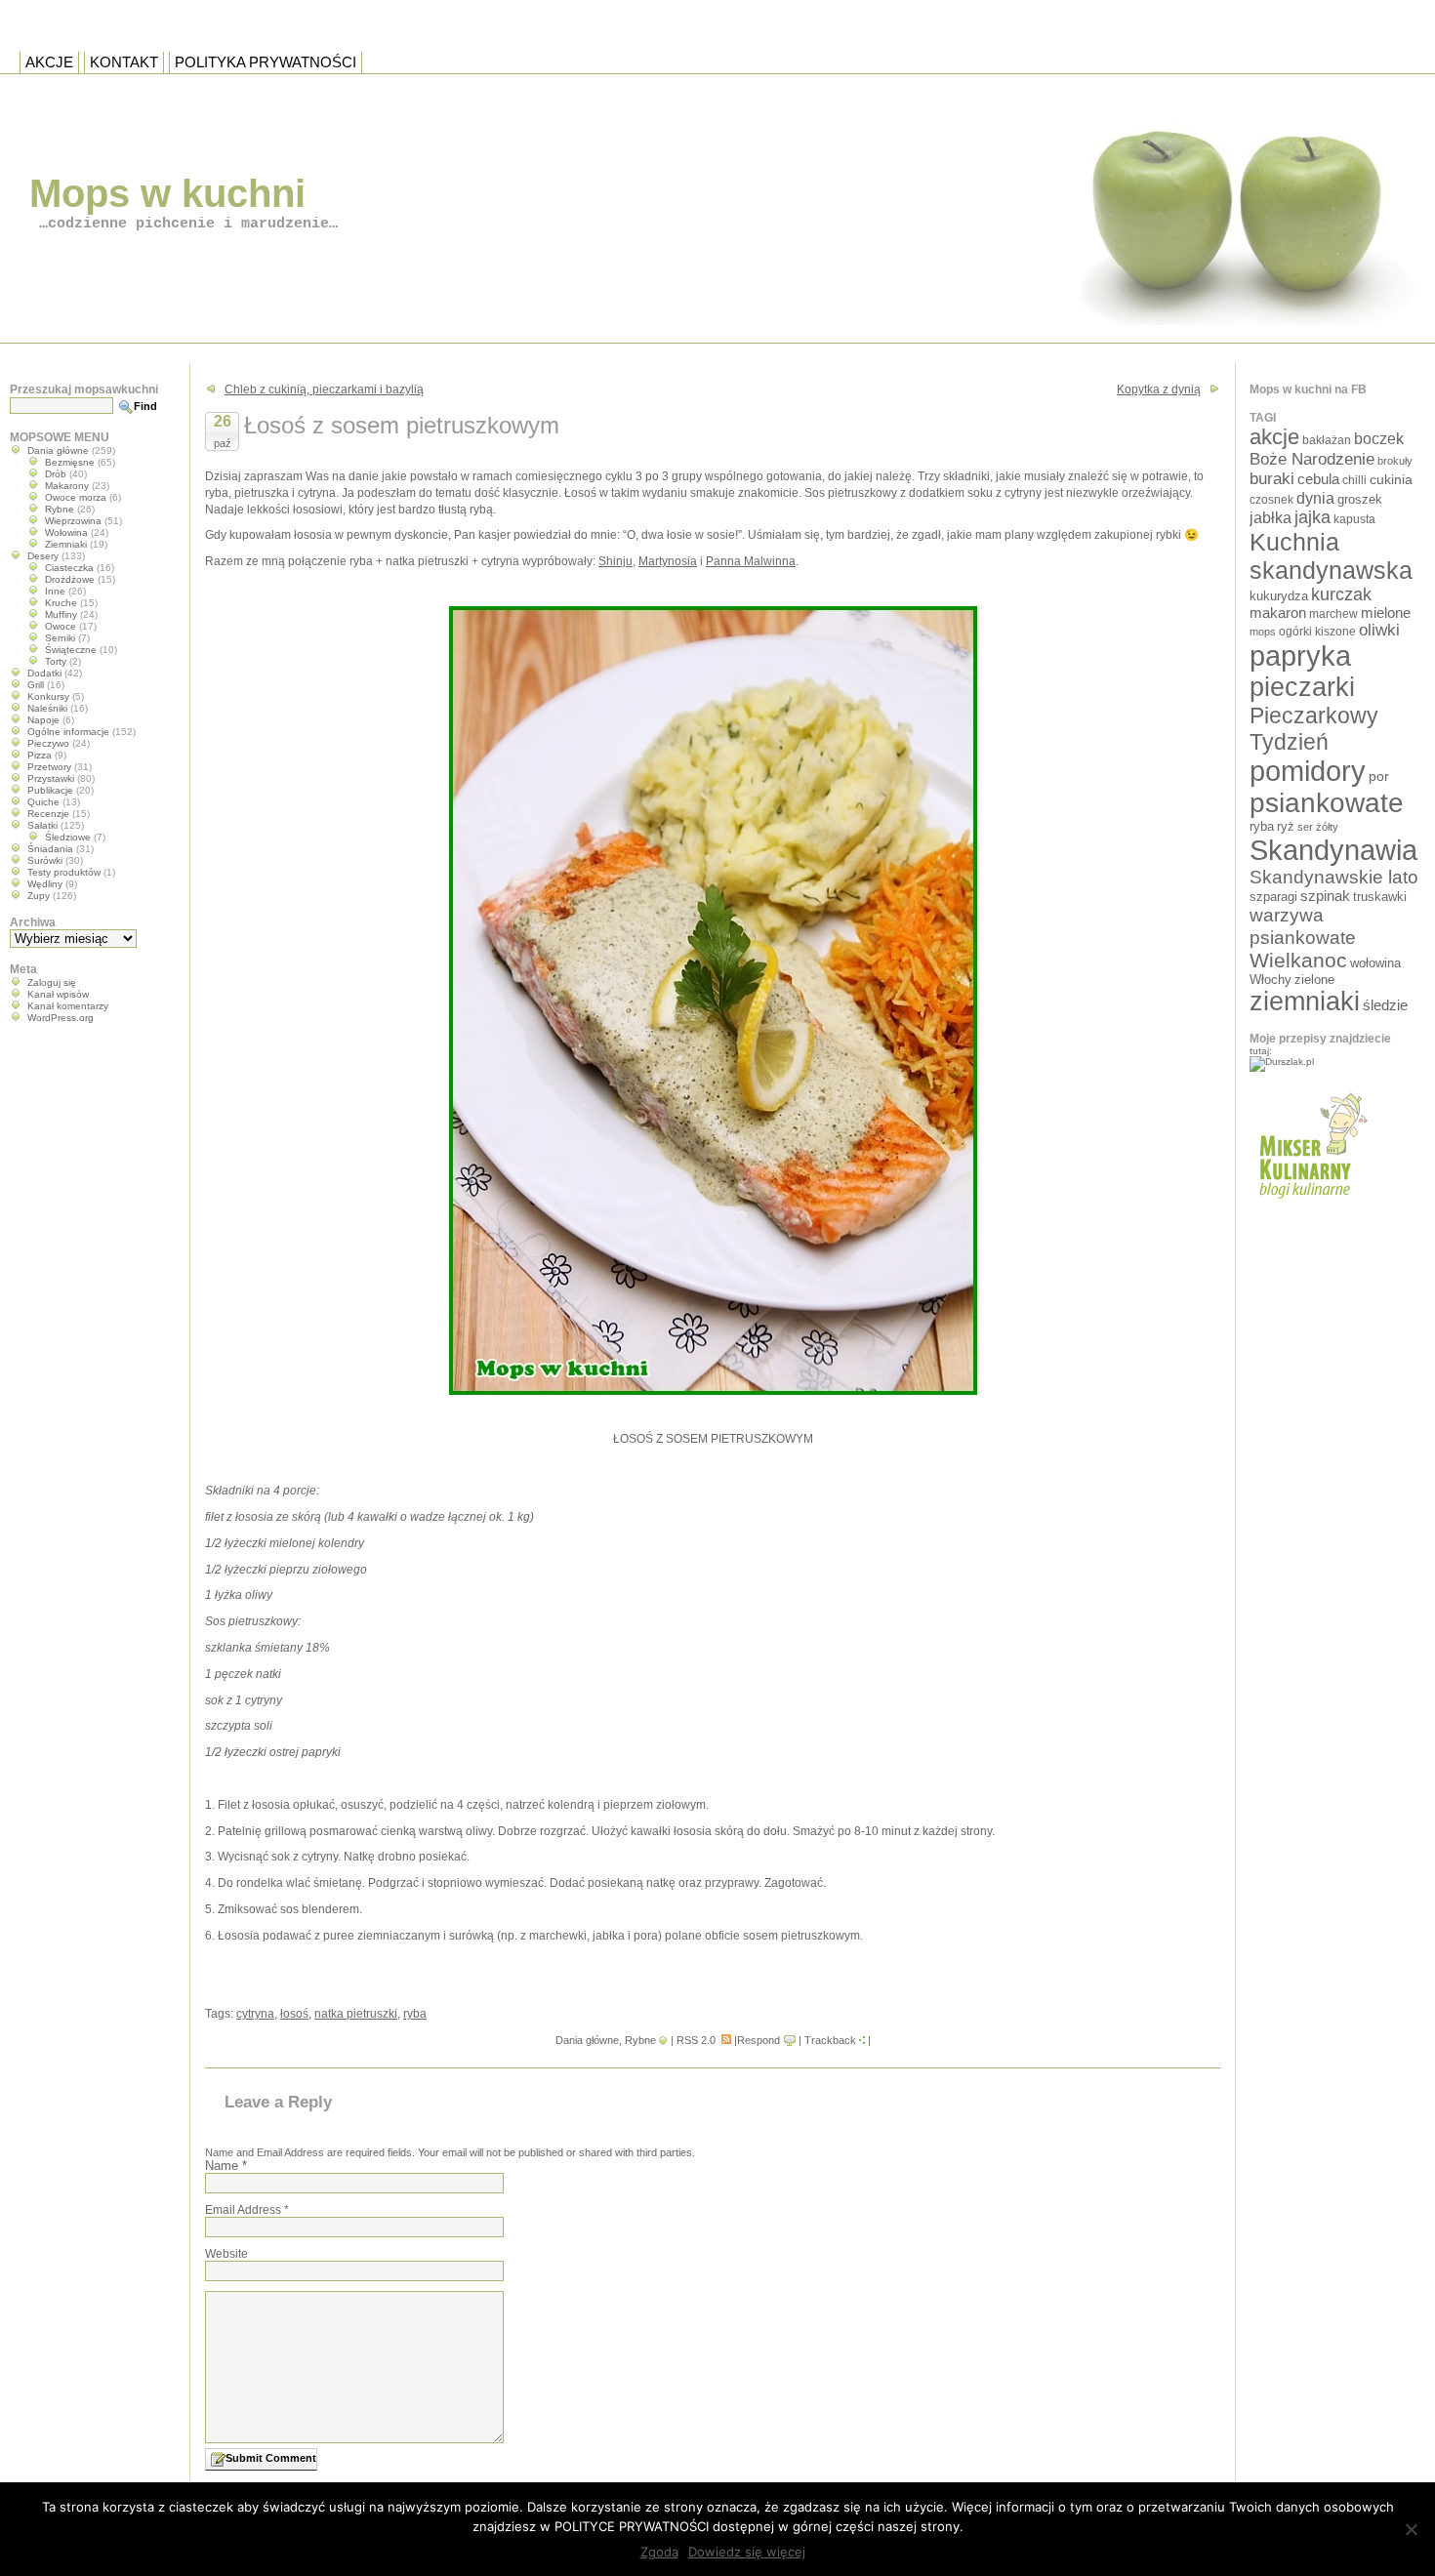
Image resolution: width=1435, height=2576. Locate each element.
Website (226, 2254)
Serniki (60, 638)
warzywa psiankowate (1303, 926)
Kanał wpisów (58, 994)
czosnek (1271, 499)
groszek (1360, 499)
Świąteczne (71, 650)
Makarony (67, 486)
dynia (1315, 498)
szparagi (1273, 897)
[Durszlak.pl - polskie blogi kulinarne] (1282, 1062)
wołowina (1375, 963)
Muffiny (61, 614)
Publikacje (50, 790)
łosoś (294, 2014)
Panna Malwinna (751, 561)
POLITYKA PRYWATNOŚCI (266, 62)
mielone (1386, 613)
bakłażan (1327, 440)
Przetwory (49, 767)
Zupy (39, 896)
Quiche (43, 802)
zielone (1314, 980)
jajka (1312, 517)
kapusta (1354, 519)
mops (1263, 632)
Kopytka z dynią (1159, 389)
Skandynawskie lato (1334, 877)
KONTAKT (124, 62)
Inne (55, 591)
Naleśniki (47, 708)
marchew (1333, 613)
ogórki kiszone (1317, 631)
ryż (1286, 826)
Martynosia (668, 561)
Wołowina (66, 532)
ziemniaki (1305, 1002)
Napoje (43, 720)
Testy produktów (64, 872)
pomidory (1308, 771)
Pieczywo (48, 743)
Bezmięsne (70, 462)
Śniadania (50, 849)
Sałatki (42, 825)
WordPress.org (61, 1018)
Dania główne (587, 2040)
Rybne (640, 2040)
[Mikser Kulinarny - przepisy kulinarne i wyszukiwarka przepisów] (1311, 1205)
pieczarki (1302, 687)
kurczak (1341, 594)
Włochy (1271, 980)
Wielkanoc (1298, 960)
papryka (1300, 656)
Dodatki (44, 673)
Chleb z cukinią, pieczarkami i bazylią (324, 389)
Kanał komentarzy (68, 1006)
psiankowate (1327, 803)
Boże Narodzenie (1312, 459)
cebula (1318, 479)
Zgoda (659, 2552)
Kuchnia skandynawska (1331, 556)
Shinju (615, 561)
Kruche (61, 603)
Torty (56, 661)
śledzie (1385, 1005)
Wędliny (45, 884)
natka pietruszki (356, 2014)
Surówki (45, 860)
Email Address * (247, 2210)
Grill (36, 685)
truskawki (1380, 897)
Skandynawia (1333, 850)
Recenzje (48, 814)
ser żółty (1318, 827)
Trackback (830, 2040)
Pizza (40, 755)
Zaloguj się (52, 982)
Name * (226, 2166)
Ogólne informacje (68, 732)
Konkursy (48, 696)
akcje (1274, 437)
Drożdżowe (70, 579)
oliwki (1379, 630)
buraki (1272, 479)
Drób (56, 474)
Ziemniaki (66, 544)
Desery (43, 556)
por (1379, 776)
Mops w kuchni (167, 193)
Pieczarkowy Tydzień (1314, 729)
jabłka (1271, 517)
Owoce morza (76, 497)
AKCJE (49, 62)
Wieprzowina (73, 521)
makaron (1278, 613)
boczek (1379, 439)
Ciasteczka (69, 568)
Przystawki (51, 778)
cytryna (255, 2014)
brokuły (1395, 461)
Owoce (61, 626)
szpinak (1325, 896)
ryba (415, 2014)
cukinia (1391, 479)
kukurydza (1279, 596)
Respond (758, 2040)
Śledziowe (68, 837)
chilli (1354, 480)
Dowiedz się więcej (747, 2552)
